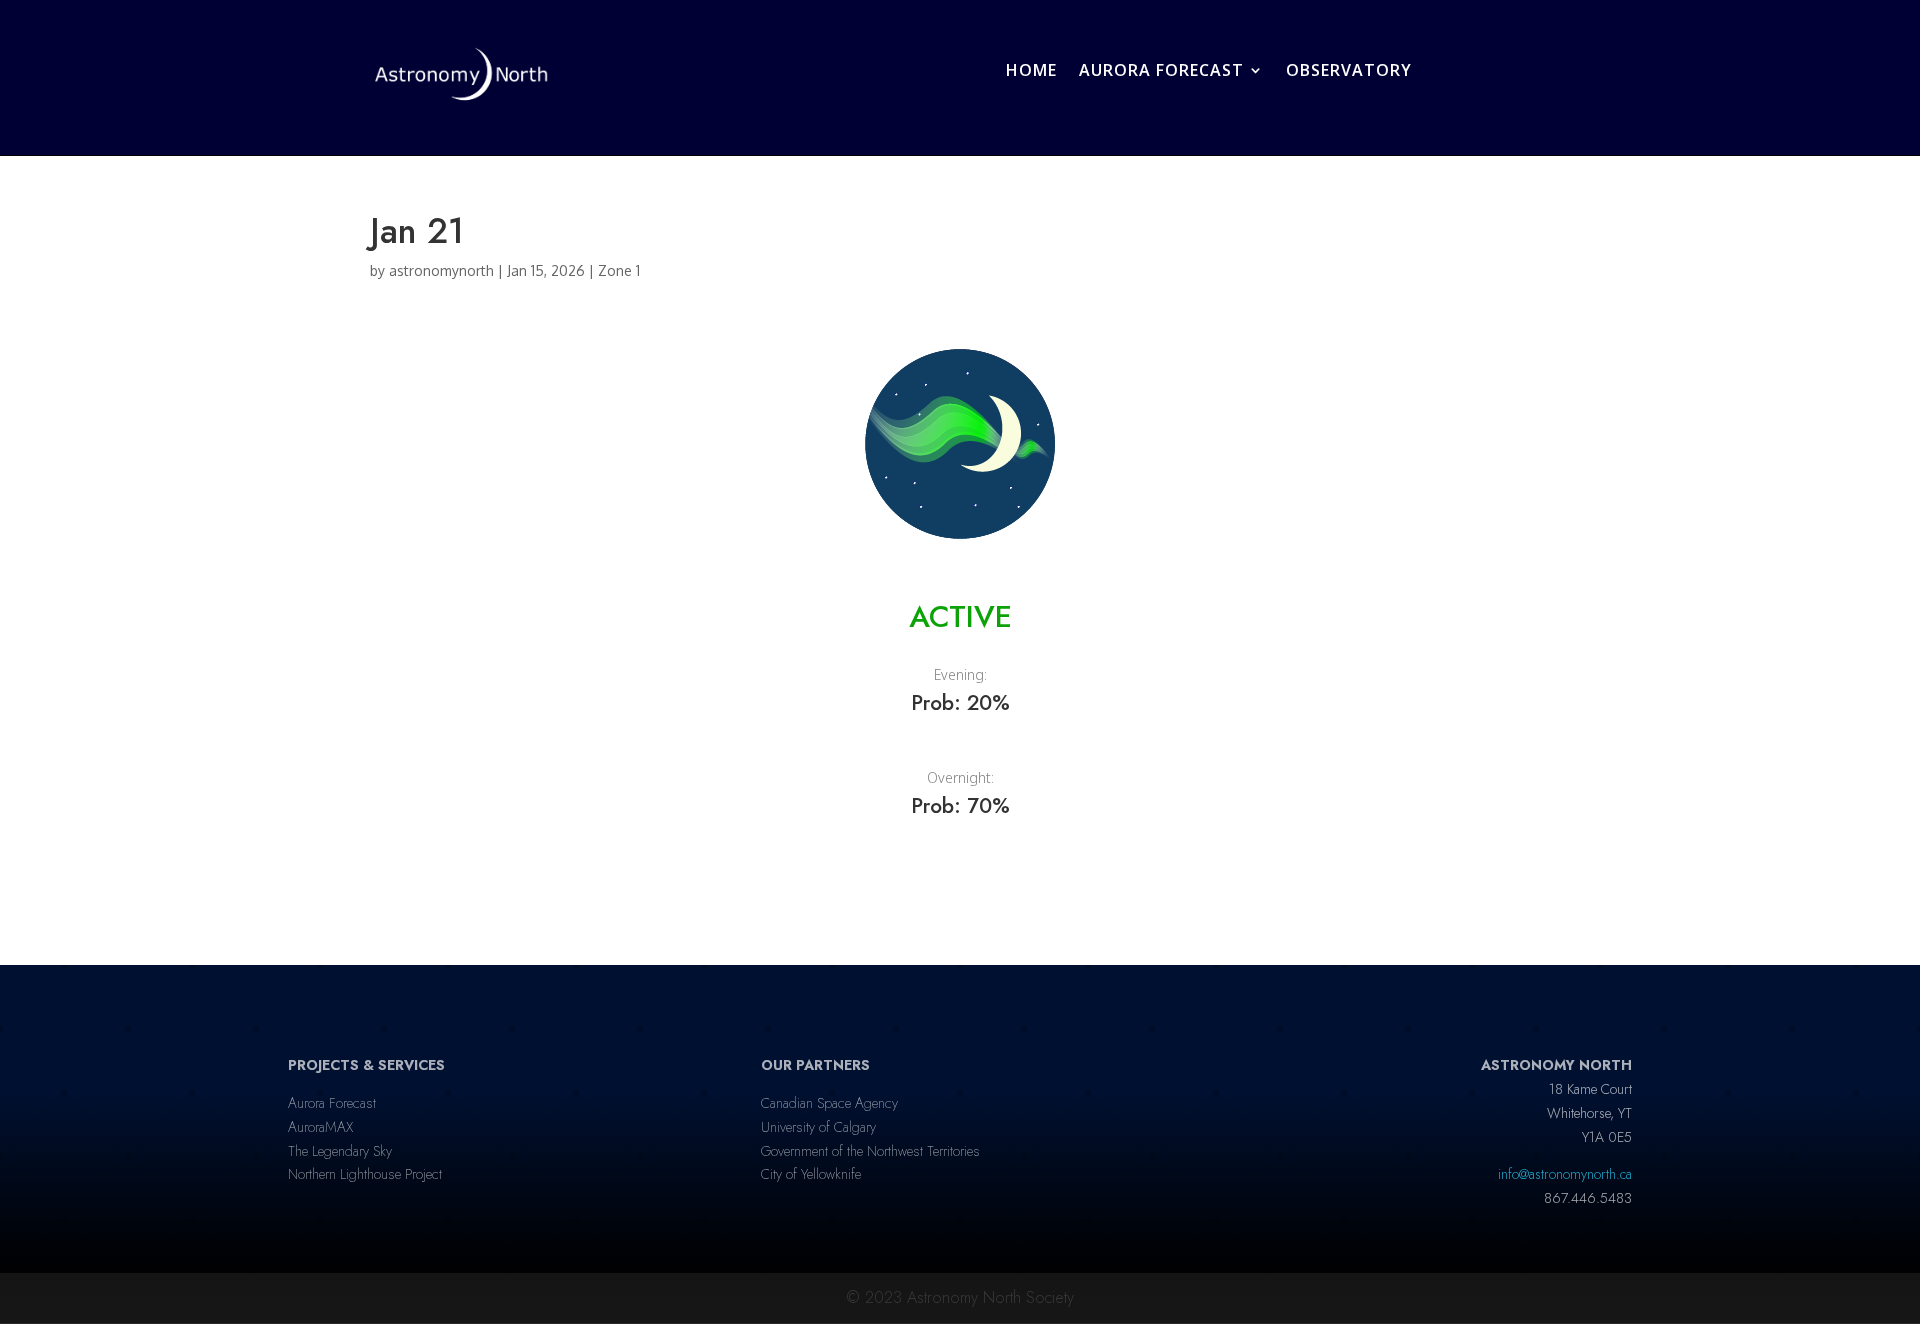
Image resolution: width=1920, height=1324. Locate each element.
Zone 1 (619, 270)
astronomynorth (441, 270)
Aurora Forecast (1161, 70)
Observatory (1349, 70)
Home (1031, 70)
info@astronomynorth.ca (1565, 1174)
